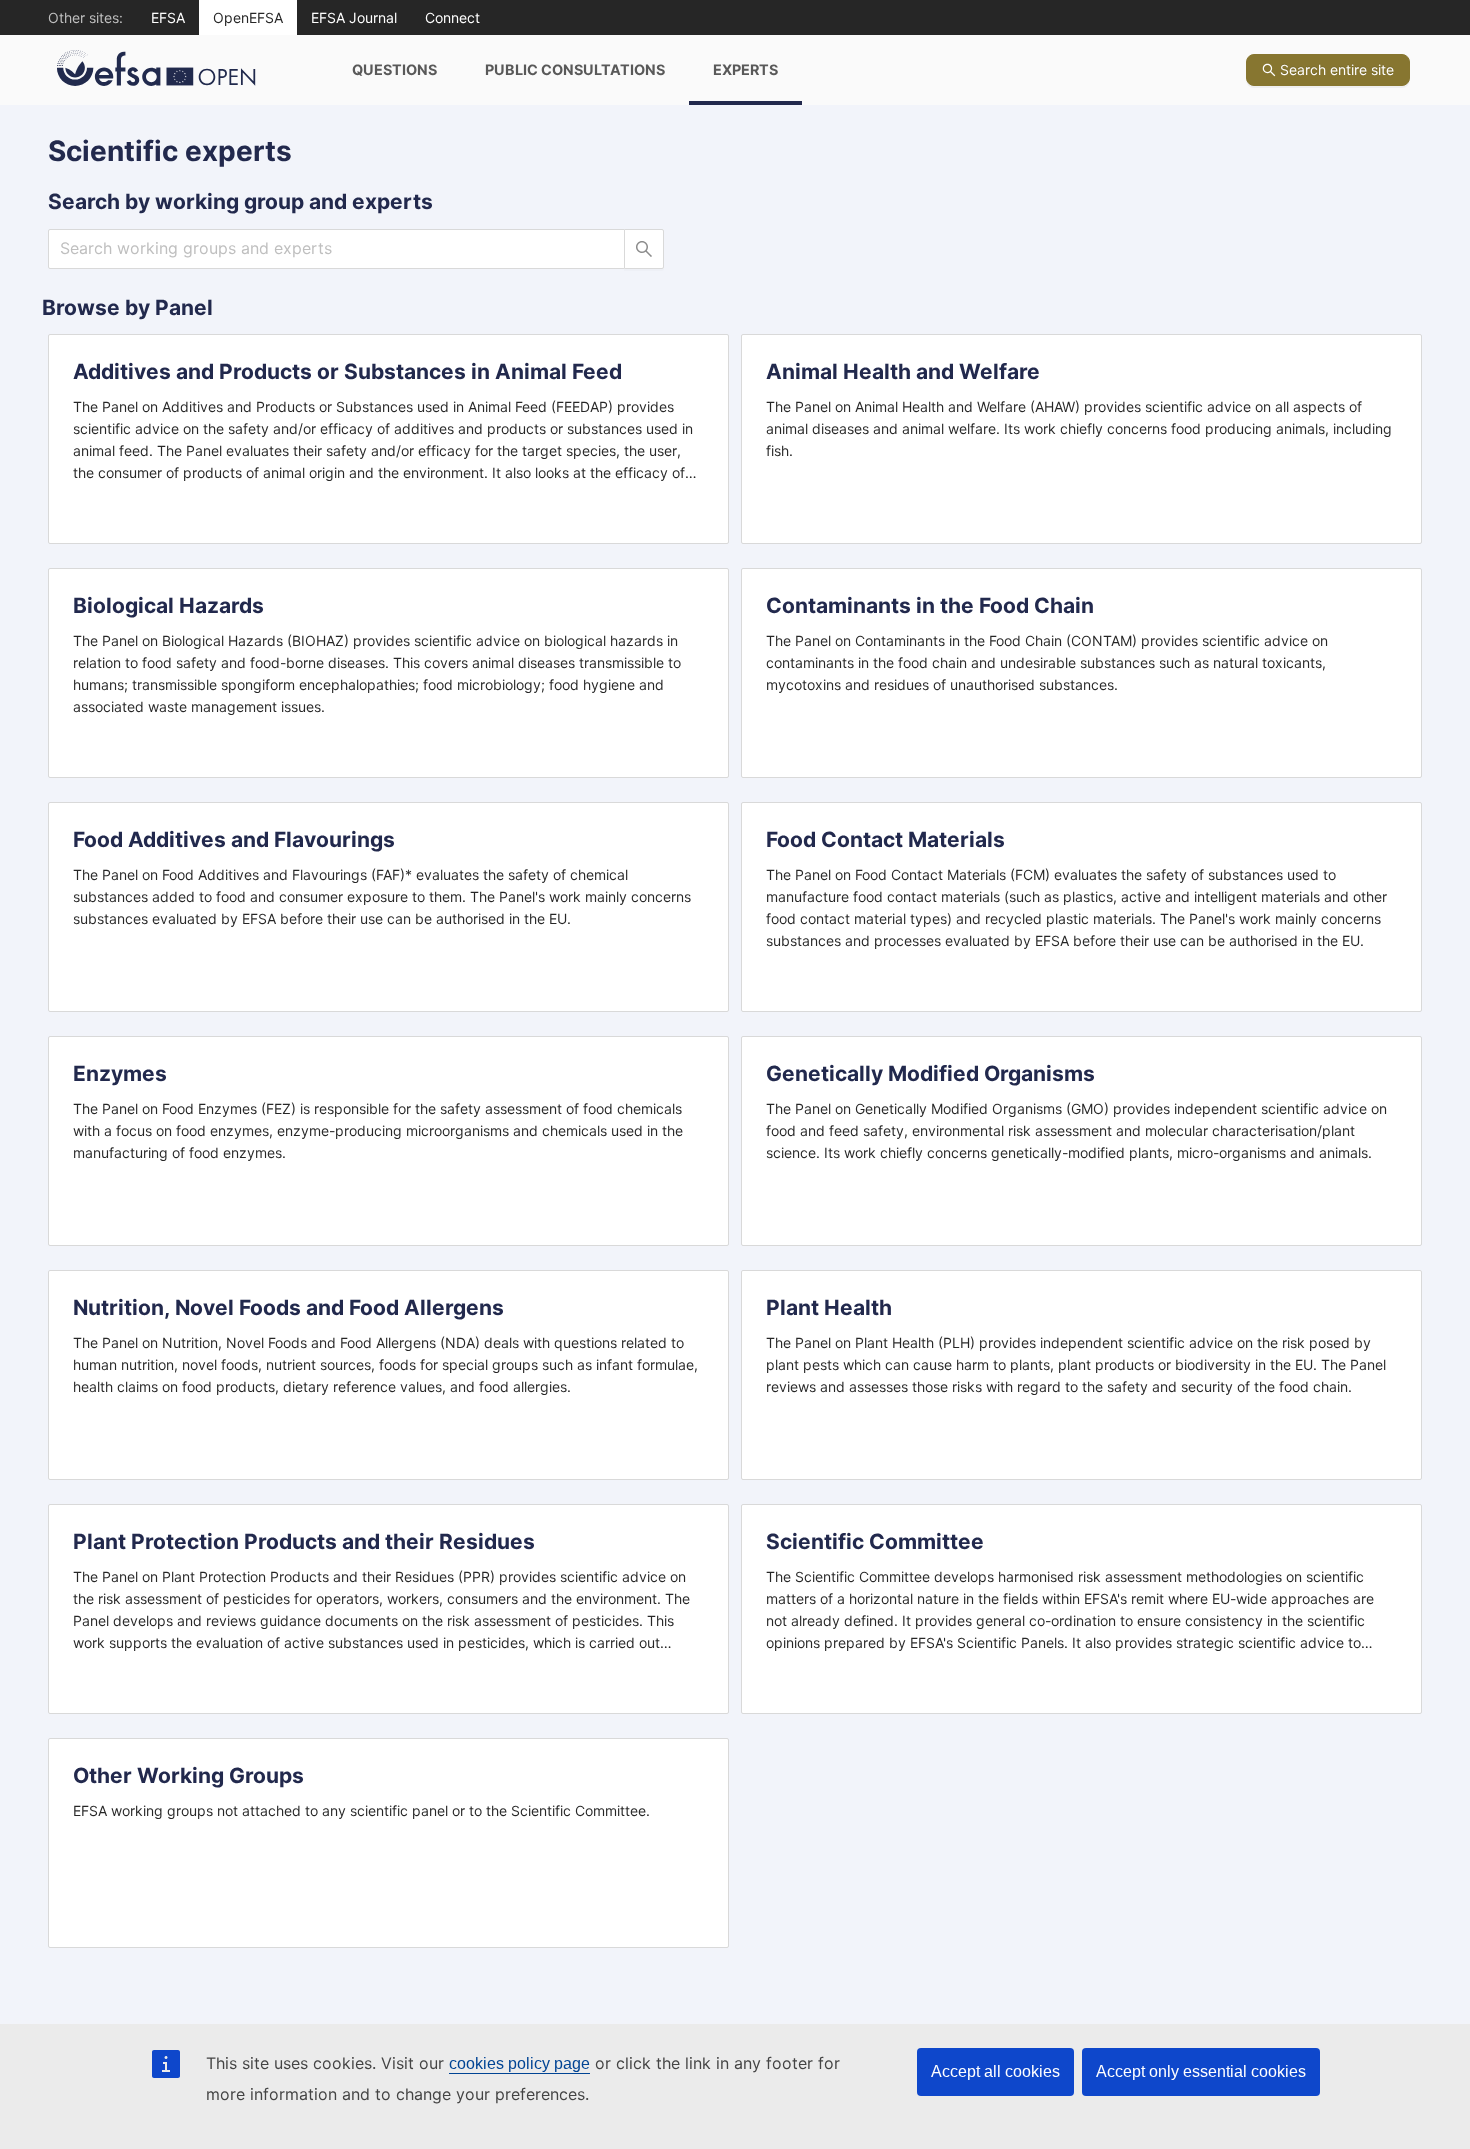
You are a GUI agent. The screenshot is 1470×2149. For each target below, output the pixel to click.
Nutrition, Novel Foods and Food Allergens (288, 1307)
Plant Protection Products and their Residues (304, 1541)
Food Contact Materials (885, 839)
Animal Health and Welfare (903, 371)
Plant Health (829, 1307)
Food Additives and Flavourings (234, 839)
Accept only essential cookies (1201, 2071)
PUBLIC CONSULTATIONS (575, 69)
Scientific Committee (875, 1541)
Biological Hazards (168, 605)
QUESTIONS (394, 69)
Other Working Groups (188, 1775)
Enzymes (120, 1073)
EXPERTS (745, 69)
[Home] (188, 70)
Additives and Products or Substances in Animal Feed (347, 371)
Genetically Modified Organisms (930, 1073)
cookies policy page (519, 2063)
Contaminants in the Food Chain (930, 605)
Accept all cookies (995, 2071)
